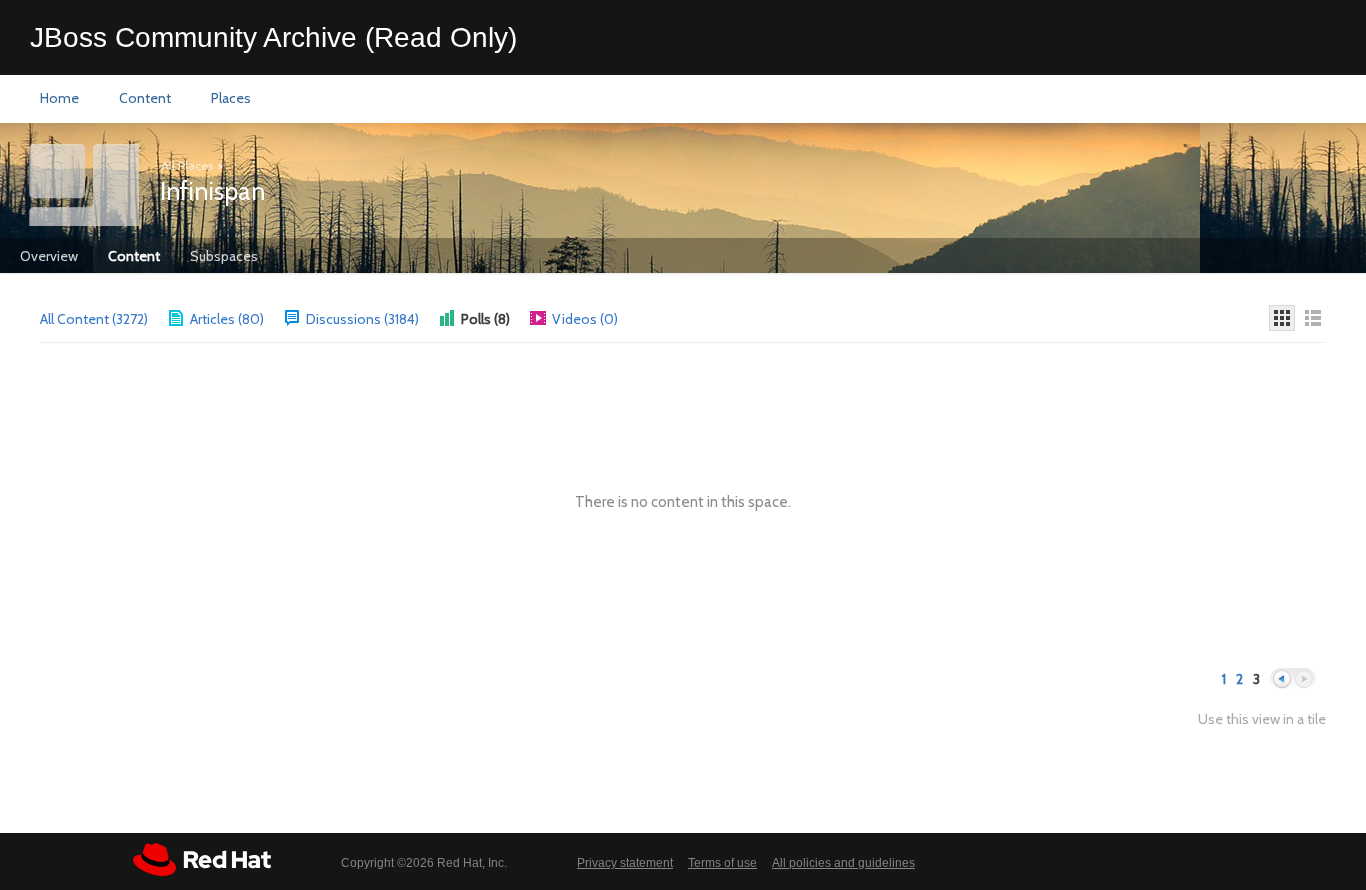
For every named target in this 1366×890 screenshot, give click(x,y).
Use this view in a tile (1262, 719)
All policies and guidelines (843, 863)
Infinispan (212, 191)
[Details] (1313, 318)
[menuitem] (59, 99)
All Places (187, 165)
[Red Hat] (202, 859)
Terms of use (722, 863)
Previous (1282, 679)
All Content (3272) (94, 319)
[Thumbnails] (1282, 318)
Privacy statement (625, 863)
